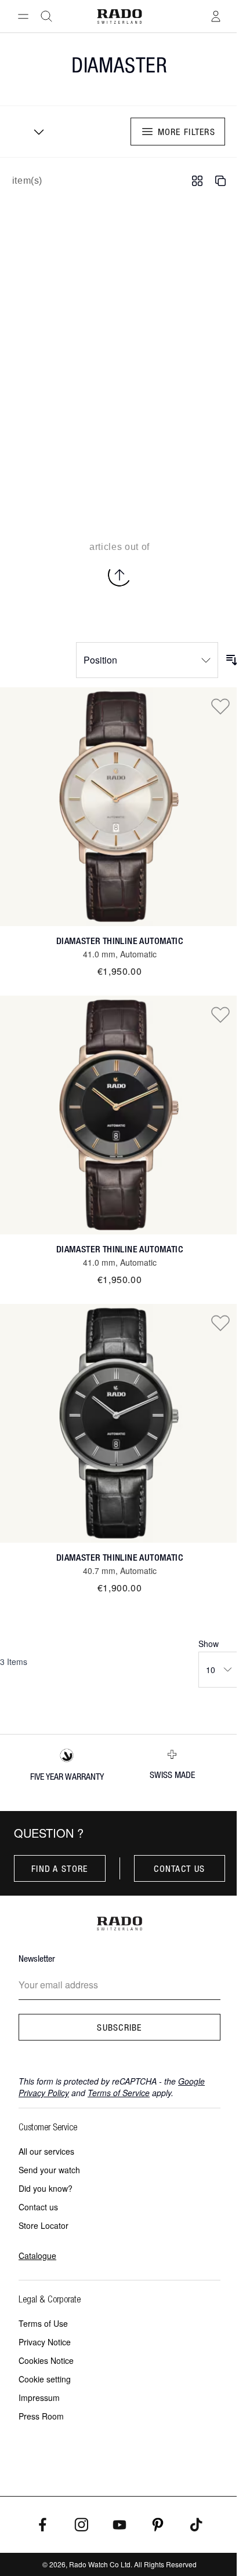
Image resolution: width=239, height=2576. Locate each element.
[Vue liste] (220, 181)
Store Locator (44, 2225)
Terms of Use (43, 2323)
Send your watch (49, 2170)
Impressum (39, 2398)
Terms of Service (119, 2093)
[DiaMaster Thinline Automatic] (119, 807)
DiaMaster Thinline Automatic (119, 941)
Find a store (59, 1868)
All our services (46, 2151)
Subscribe (119, 2027)
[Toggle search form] (46, 16)
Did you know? (46, 2188)
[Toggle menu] (23, 16)
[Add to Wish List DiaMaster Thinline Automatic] (220, 706)
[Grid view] (197, 181)
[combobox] (35, 132)
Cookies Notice (46, 2360)
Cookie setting (45, 2379)
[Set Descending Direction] (232, 660)
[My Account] (216, 16)
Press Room (41, 2416)
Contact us (179, 1868)
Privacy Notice (45, 2342)
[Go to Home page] (120, 17)
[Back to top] (119, 575)
